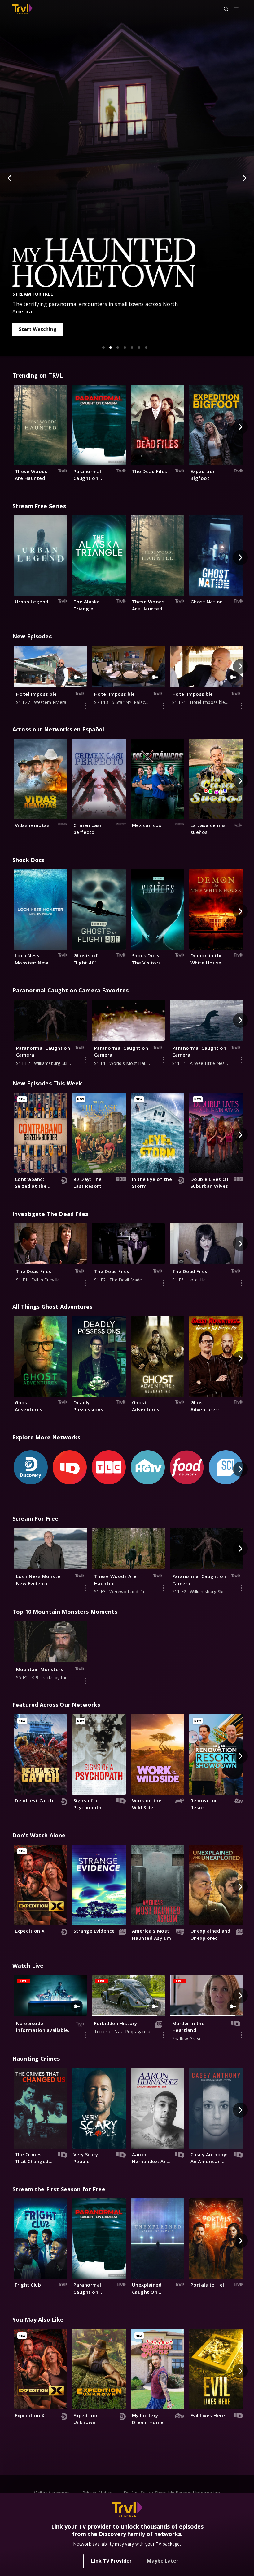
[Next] (244, 178)
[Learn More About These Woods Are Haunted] (163, 1588)
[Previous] (10, 178)
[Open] (236, 9)
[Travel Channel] (22, 9)
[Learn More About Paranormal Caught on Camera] (85, 1060)
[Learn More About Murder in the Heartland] (241, 2035)
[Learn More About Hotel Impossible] (85, 706)
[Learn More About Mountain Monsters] (85, 1681)
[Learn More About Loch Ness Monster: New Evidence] (85, 1588)
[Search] (223, 9)
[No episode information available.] (85, 2035)
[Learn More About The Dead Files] (85, 1283)
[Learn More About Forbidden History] (163, 2035)
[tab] (103, 347)
